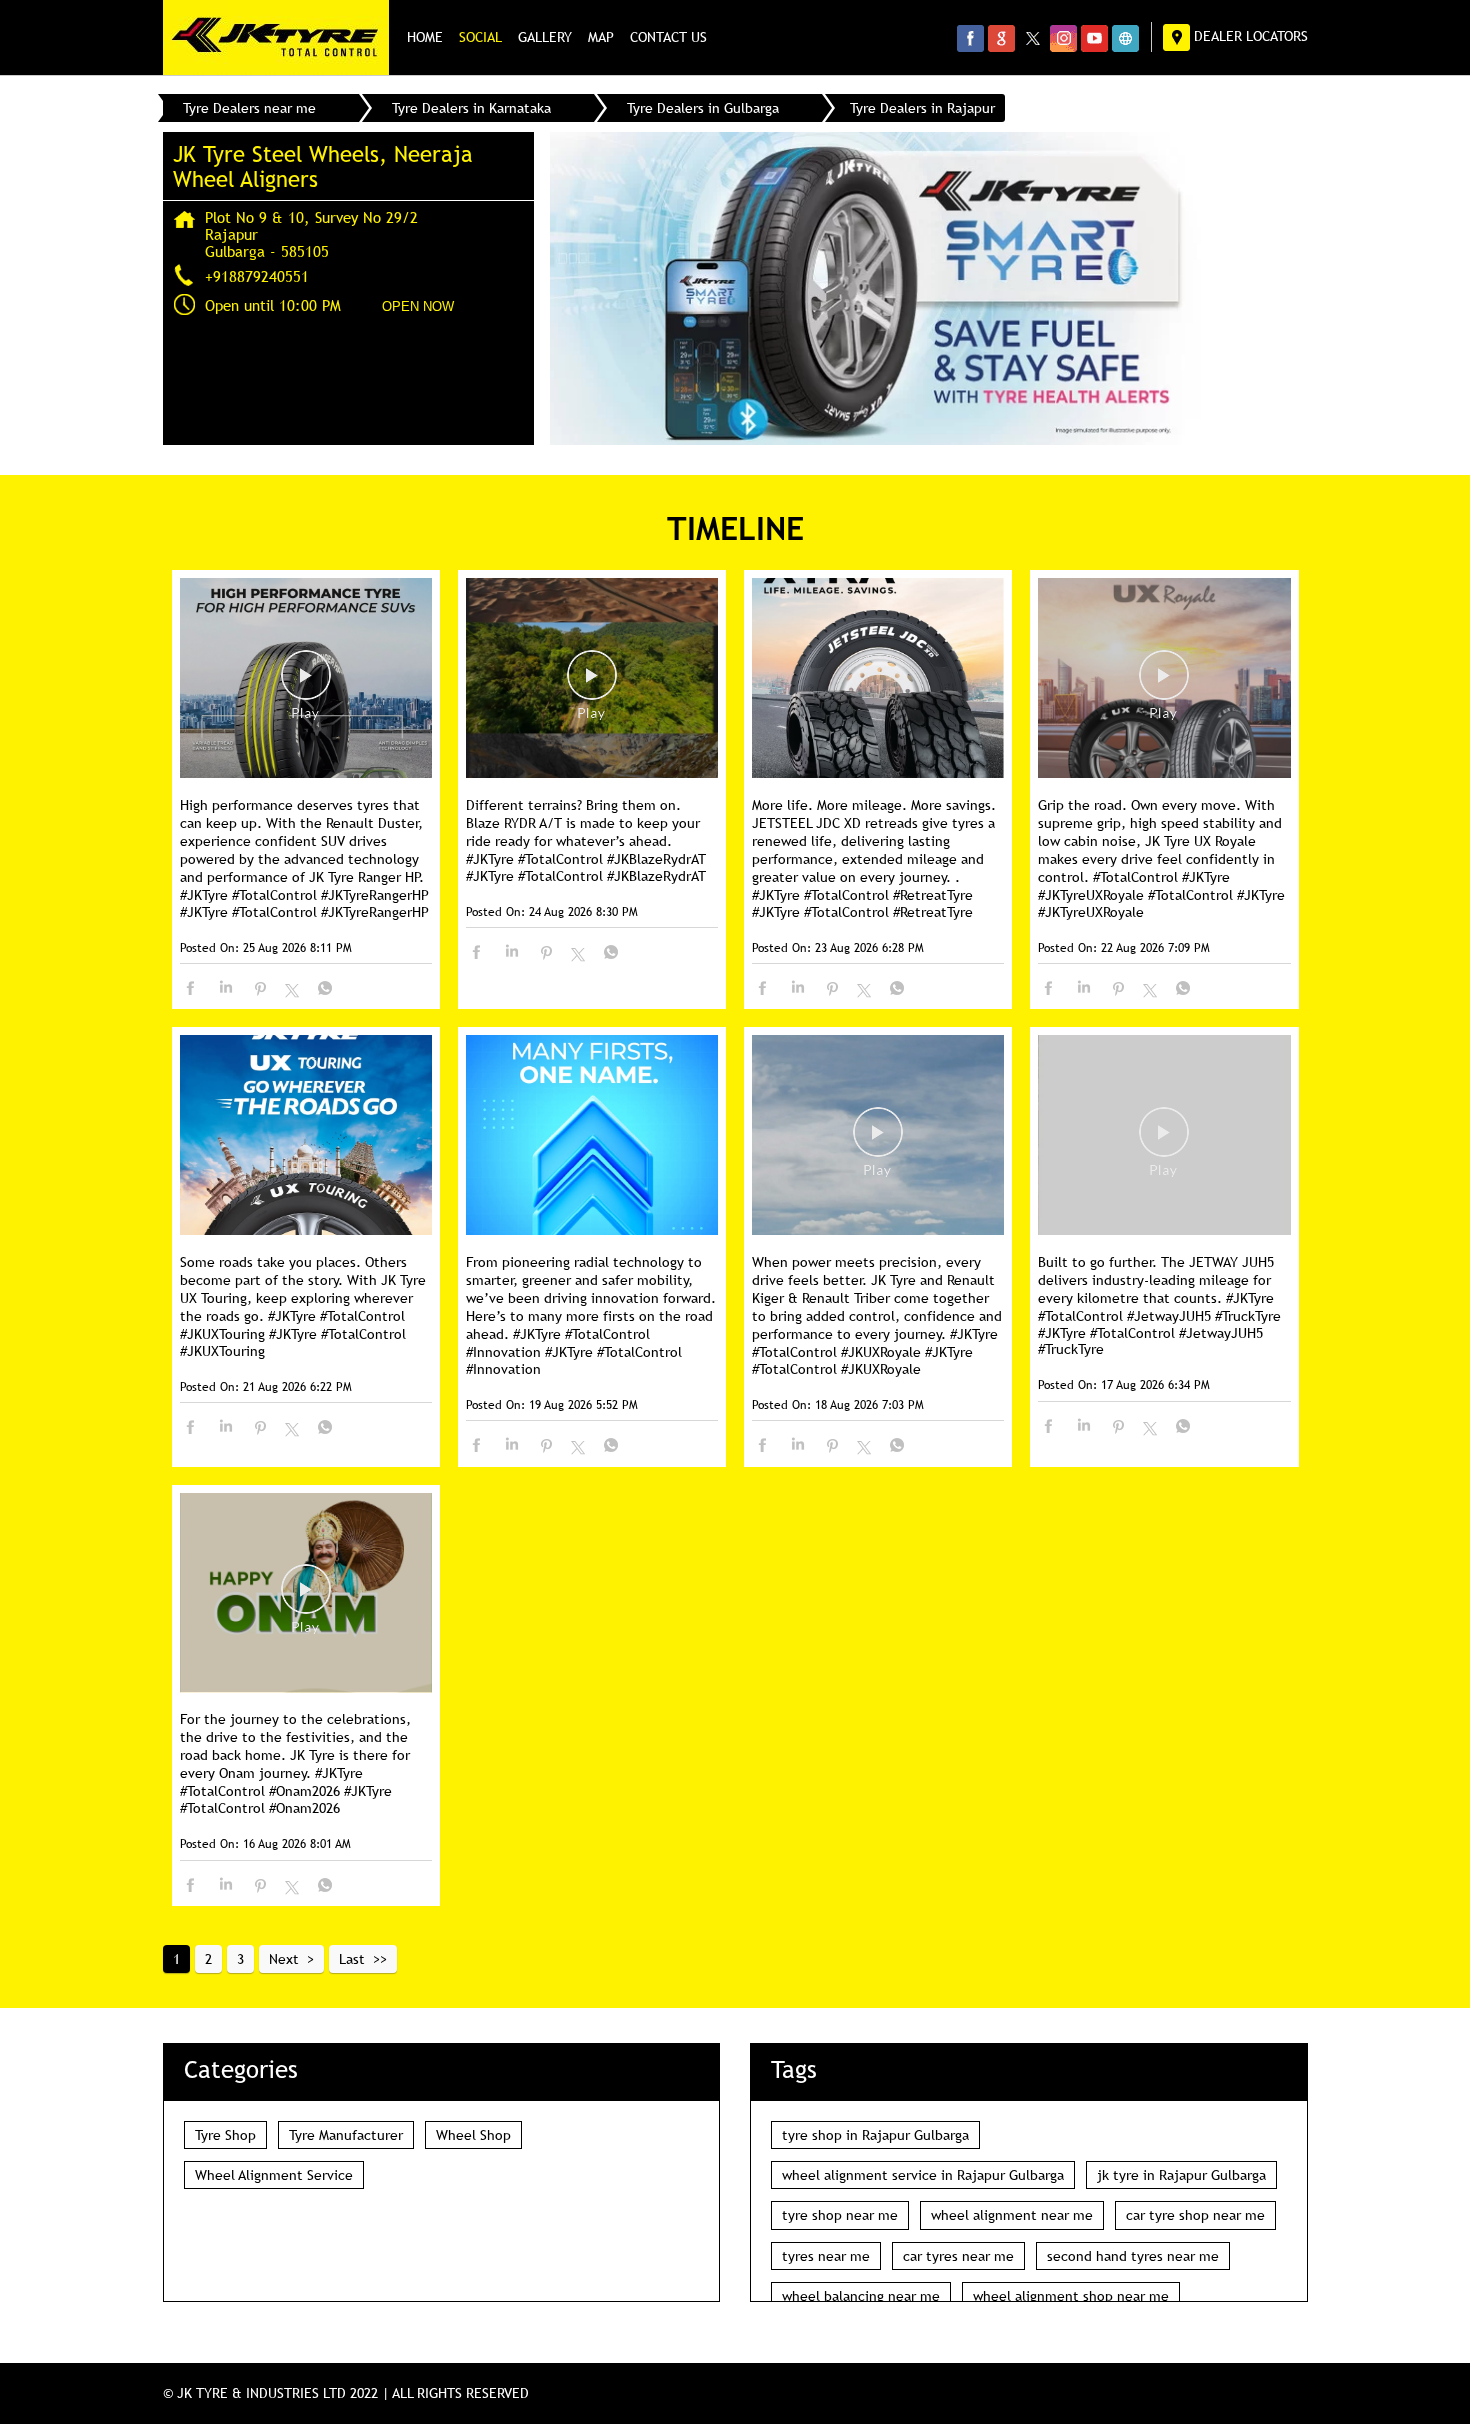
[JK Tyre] (276, 37)
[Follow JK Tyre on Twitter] (1032, 38)
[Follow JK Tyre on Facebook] (970, 38)
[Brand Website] (1125, 38)
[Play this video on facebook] (306, 685)
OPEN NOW (418, 306)
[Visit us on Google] (1001, 38)
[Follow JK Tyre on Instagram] (1063, 38)
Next (284, 1959)
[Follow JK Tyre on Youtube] (1094, 38)
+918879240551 (257, 276)
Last (352, 1959)
